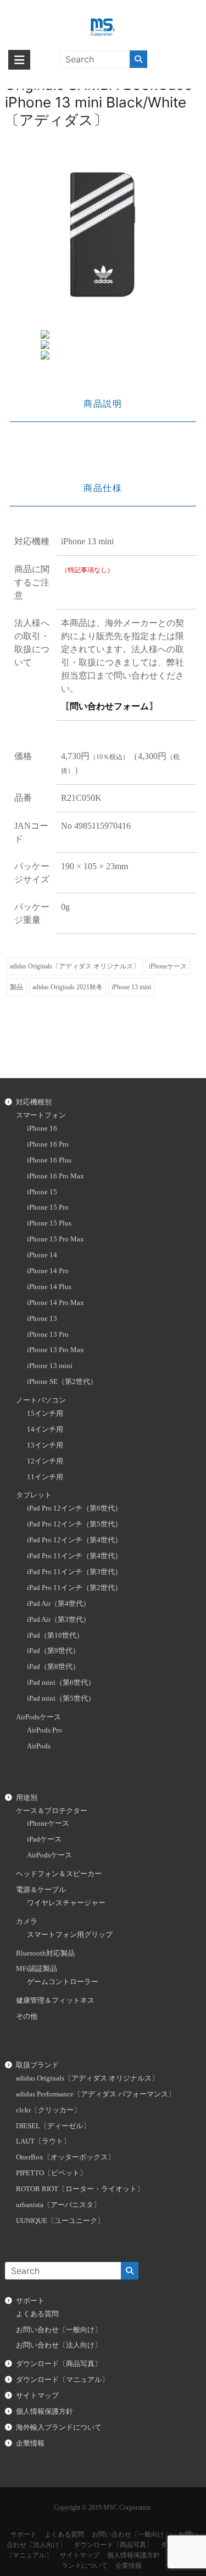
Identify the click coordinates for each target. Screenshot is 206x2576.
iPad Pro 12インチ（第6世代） (74, 1508)
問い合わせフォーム (109, 706)
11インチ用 (45, 1477)
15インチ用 (45, 1414)
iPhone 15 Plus (49, 1223)
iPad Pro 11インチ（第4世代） (74, 1556)
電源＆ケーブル (41, 1890)
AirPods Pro (44, 1730)
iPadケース (44, 1839)
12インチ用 (45, 1461)
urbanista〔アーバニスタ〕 (58, 2205)
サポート (30, 2301)
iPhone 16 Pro (48, 1144)
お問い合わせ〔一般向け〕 (59, 2330)
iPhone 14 (42, 1255)
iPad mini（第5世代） (61, 1699)
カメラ (27, 1922)
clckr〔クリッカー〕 (48, 2110)
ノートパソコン (41, 1400)
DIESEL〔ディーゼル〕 (53, 2126)
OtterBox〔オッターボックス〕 (65, 2157)
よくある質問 (37, 2314)
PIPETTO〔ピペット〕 (51, 2173)
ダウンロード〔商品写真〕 (59, 2364)
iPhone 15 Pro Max (55, 1239)
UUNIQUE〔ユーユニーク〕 (60, 2221)
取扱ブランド (37, 2065)
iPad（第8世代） (53, 1667)
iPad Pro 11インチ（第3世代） (74, 1572)
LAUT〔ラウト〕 (43, 2141)
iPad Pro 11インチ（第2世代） (74, 1588)
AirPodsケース (38, 1717)
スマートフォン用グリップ (70, 1935)
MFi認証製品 (37, 1969)
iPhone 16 (42, 1129)
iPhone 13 (42, 1319)
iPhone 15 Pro (48, 1207)
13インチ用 (45, 1445)
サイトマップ (37, 2396)
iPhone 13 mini (131, 987)
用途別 (27, 1798)
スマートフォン (41, 1115)
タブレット (34, 1495)
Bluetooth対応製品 (45, 1953)
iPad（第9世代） (53, 1651)
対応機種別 (34, 1102)
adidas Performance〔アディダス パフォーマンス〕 (96, 2094)
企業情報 (30, 2443)
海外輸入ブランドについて (59, 2427)
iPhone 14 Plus (49, 1287)
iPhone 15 (42, 1192)
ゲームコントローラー (63, 1982)
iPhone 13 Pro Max (55, 1350)
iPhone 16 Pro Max (55, 1176)
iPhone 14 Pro (48, 1271)
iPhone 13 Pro (48, 1335)
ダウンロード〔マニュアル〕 (62, 2380)
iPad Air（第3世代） (59, 1620)
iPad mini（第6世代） (61, 1683)
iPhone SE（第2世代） (62, 1382)
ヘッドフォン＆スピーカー (59, 1874)
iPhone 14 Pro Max (55, 1303)
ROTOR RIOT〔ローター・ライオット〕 (80, 2189)
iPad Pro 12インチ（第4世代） (74, 1540)
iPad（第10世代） (55, 1635)
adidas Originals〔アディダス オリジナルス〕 (75, 966)
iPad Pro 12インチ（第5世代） (74, 1524)
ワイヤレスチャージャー (66, 1903)
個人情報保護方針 (44, 2412)
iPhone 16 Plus (49, 1160)
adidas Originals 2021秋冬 (68, 987)
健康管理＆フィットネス (55, 2001)
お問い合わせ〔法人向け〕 (59, 2345)
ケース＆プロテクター (52, 1811)
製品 (16, 987)
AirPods (39, 1746)
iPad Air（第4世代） (59, 1604)
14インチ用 (45, 1429)
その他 (27, 2016)
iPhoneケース (168, 966)
